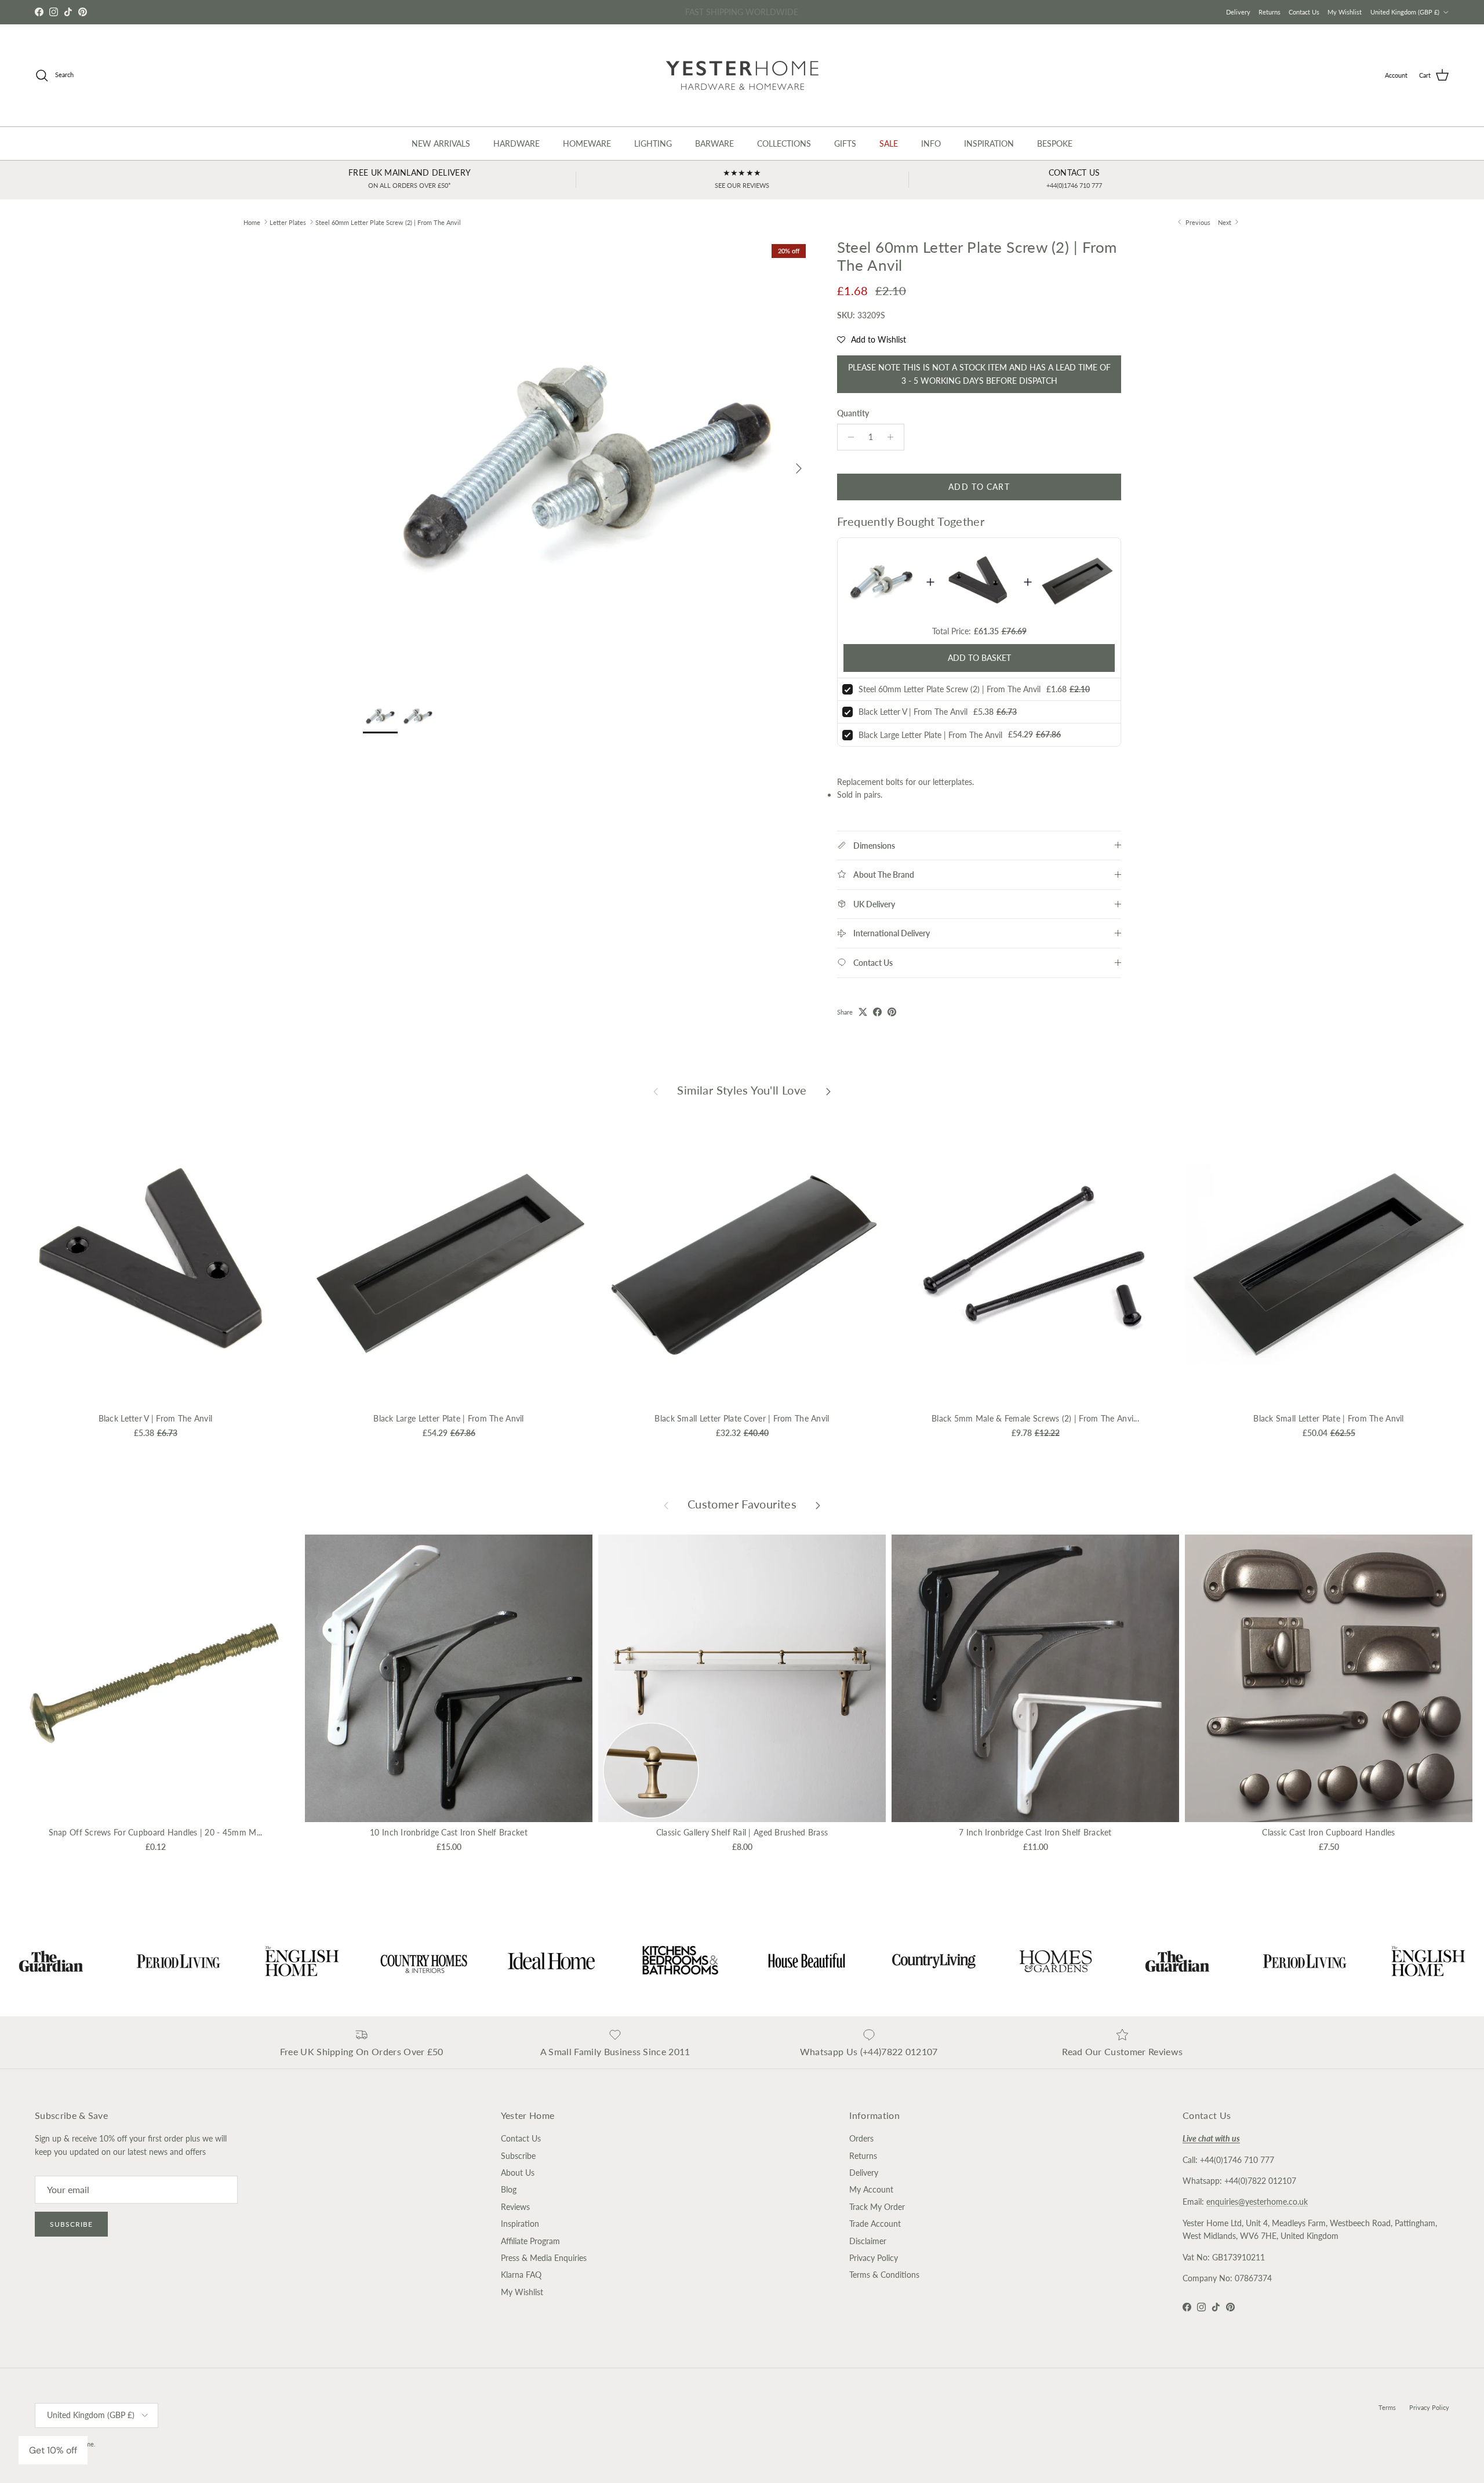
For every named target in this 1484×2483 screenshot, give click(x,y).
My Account (871, 2189)
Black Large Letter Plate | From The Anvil (930, 735)
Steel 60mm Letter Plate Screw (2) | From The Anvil (388, 222)
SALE (889, 143)
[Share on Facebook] (877, 1012)
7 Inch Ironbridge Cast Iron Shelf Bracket (1035, 1832)
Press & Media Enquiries (544, 2258)
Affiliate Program (530, 2241)
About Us (518, 2173)
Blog (509, 2189)
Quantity (853, 413)
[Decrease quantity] (848, 437)
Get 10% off (53, 2450)
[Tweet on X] (863, 1012)
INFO (931, 143)
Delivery (1238, 12)
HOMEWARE (587, 143)
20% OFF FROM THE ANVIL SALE (742, 12)
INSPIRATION (989, 143)
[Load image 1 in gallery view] (587, 463)
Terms (1387, 2407)
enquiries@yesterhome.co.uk (1257, 2202)
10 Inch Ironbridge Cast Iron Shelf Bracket (449, 1832)
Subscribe (71, 2224)
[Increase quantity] (894, 437)
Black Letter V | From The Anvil (913, 712)
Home (252, 222)
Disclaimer (868, 2241)
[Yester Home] (742, 75)
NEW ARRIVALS (441, 143)
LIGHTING (653, 143)
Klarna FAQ (521, 2275)
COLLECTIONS (784, 143)
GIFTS (845, 143)
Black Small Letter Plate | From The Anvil (1328, 1418)
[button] (872, 340)
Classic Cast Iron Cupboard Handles (1329, 1832)
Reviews (515, 2207)
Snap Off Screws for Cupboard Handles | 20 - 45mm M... (156, 1832)
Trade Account (875, 2224)
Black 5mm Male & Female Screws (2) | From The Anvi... (1035, 1418)
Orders (861, 2138)
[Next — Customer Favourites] (818, 1504)
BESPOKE (1055, 143)
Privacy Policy (874, 2258)
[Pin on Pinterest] (892, 1012)
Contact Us (1304, 12)
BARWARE (714, 143)
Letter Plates (288, 222)
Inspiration (520, 2224)
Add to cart (979, 487)
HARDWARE (517, 143)
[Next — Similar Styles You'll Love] (828, 1090)
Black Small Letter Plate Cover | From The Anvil (742, 1418)
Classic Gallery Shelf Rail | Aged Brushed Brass (742, 1832)
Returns (1270, 12)
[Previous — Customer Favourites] (666, 1504)
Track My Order (877, 2207)
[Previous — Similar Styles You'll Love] (656, 1090)
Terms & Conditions (884, 2275)
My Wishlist (1345, 12)
